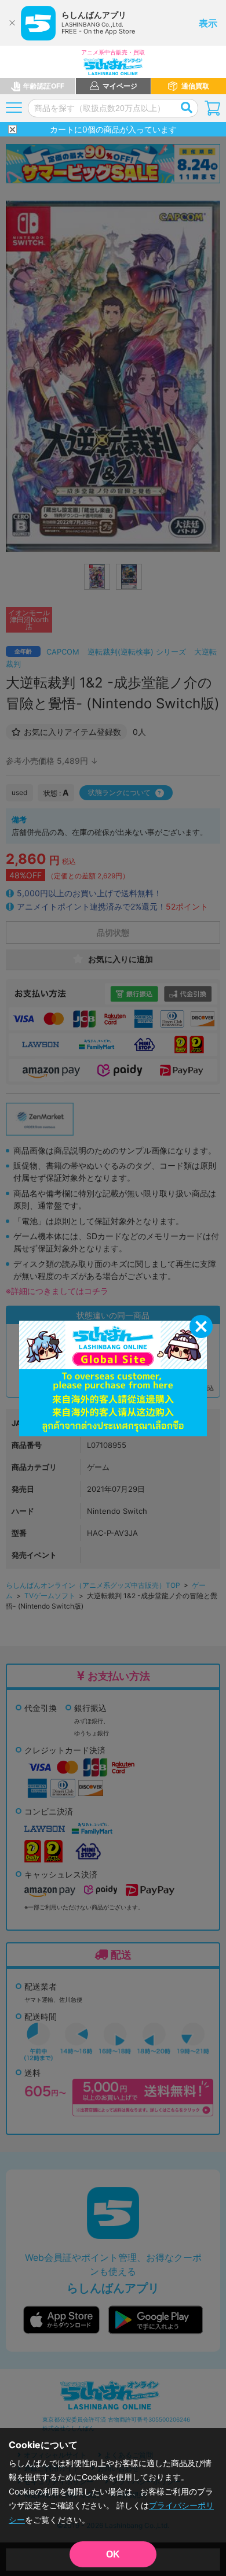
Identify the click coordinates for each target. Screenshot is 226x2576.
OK (113, 2554)
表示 (208, 23)
